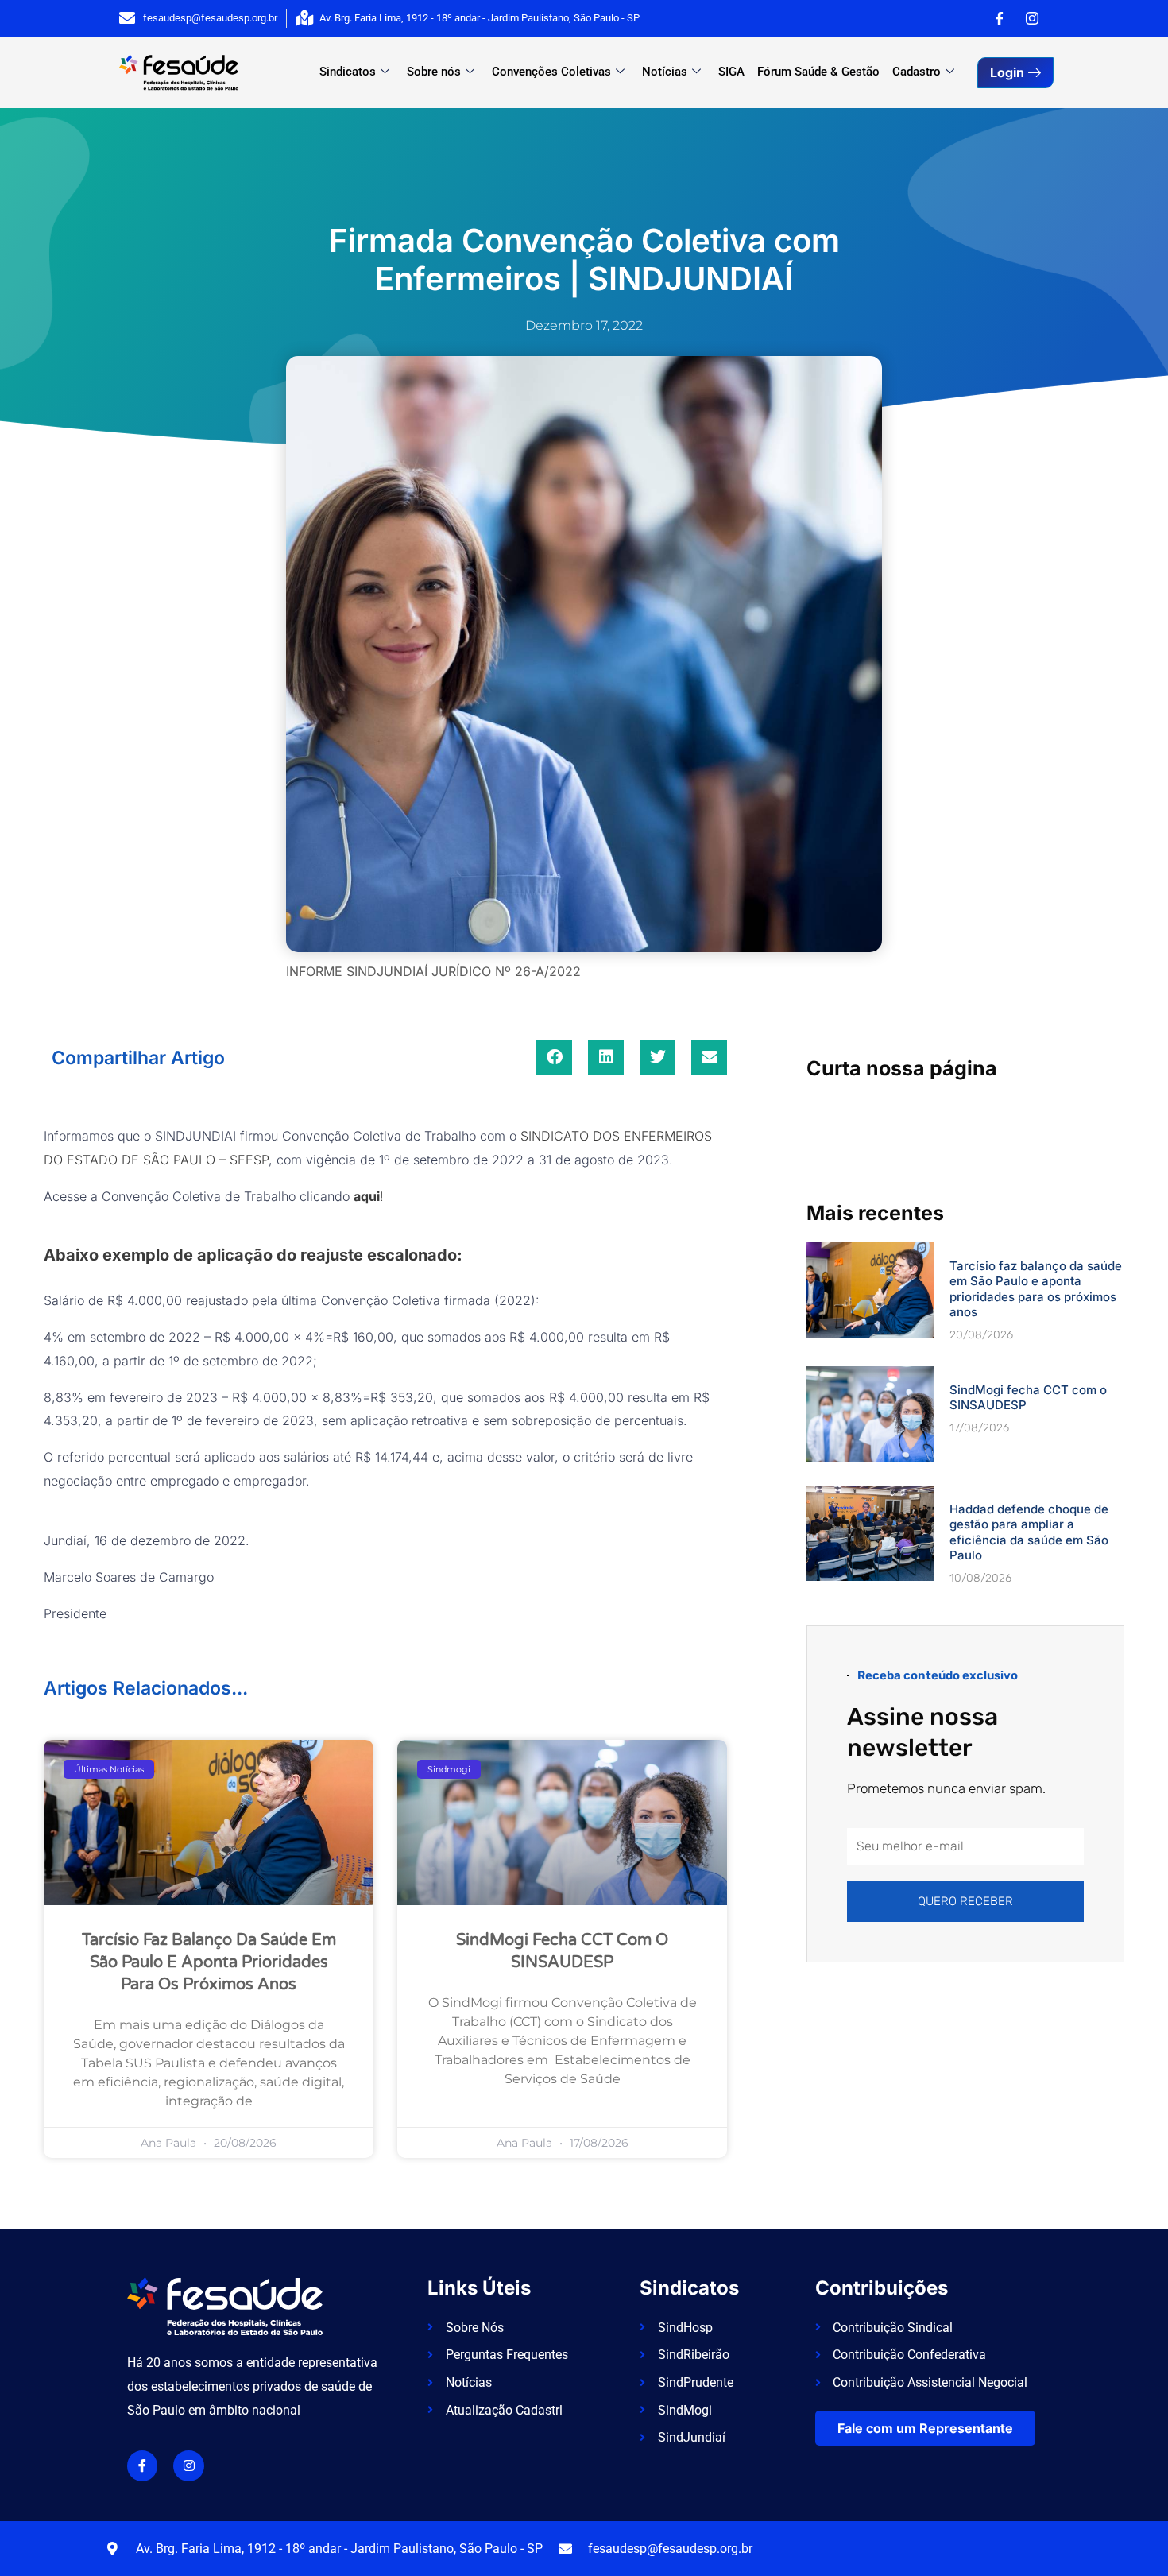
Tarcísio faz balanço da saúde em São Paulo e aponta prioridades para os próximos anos (209, 1962)
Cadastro (917, 72)
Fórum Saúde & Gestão (818, 72)
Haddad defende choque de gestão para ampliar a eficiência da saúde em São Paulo (1029, 1532)
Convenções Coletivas (551, 72)
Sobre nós (434, 72)
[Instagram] (1032, 18)
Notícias (665, 72)
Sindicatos (348, 72)
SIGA (731, 72)
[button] (554, 1058)
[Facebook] (1000, 18)
